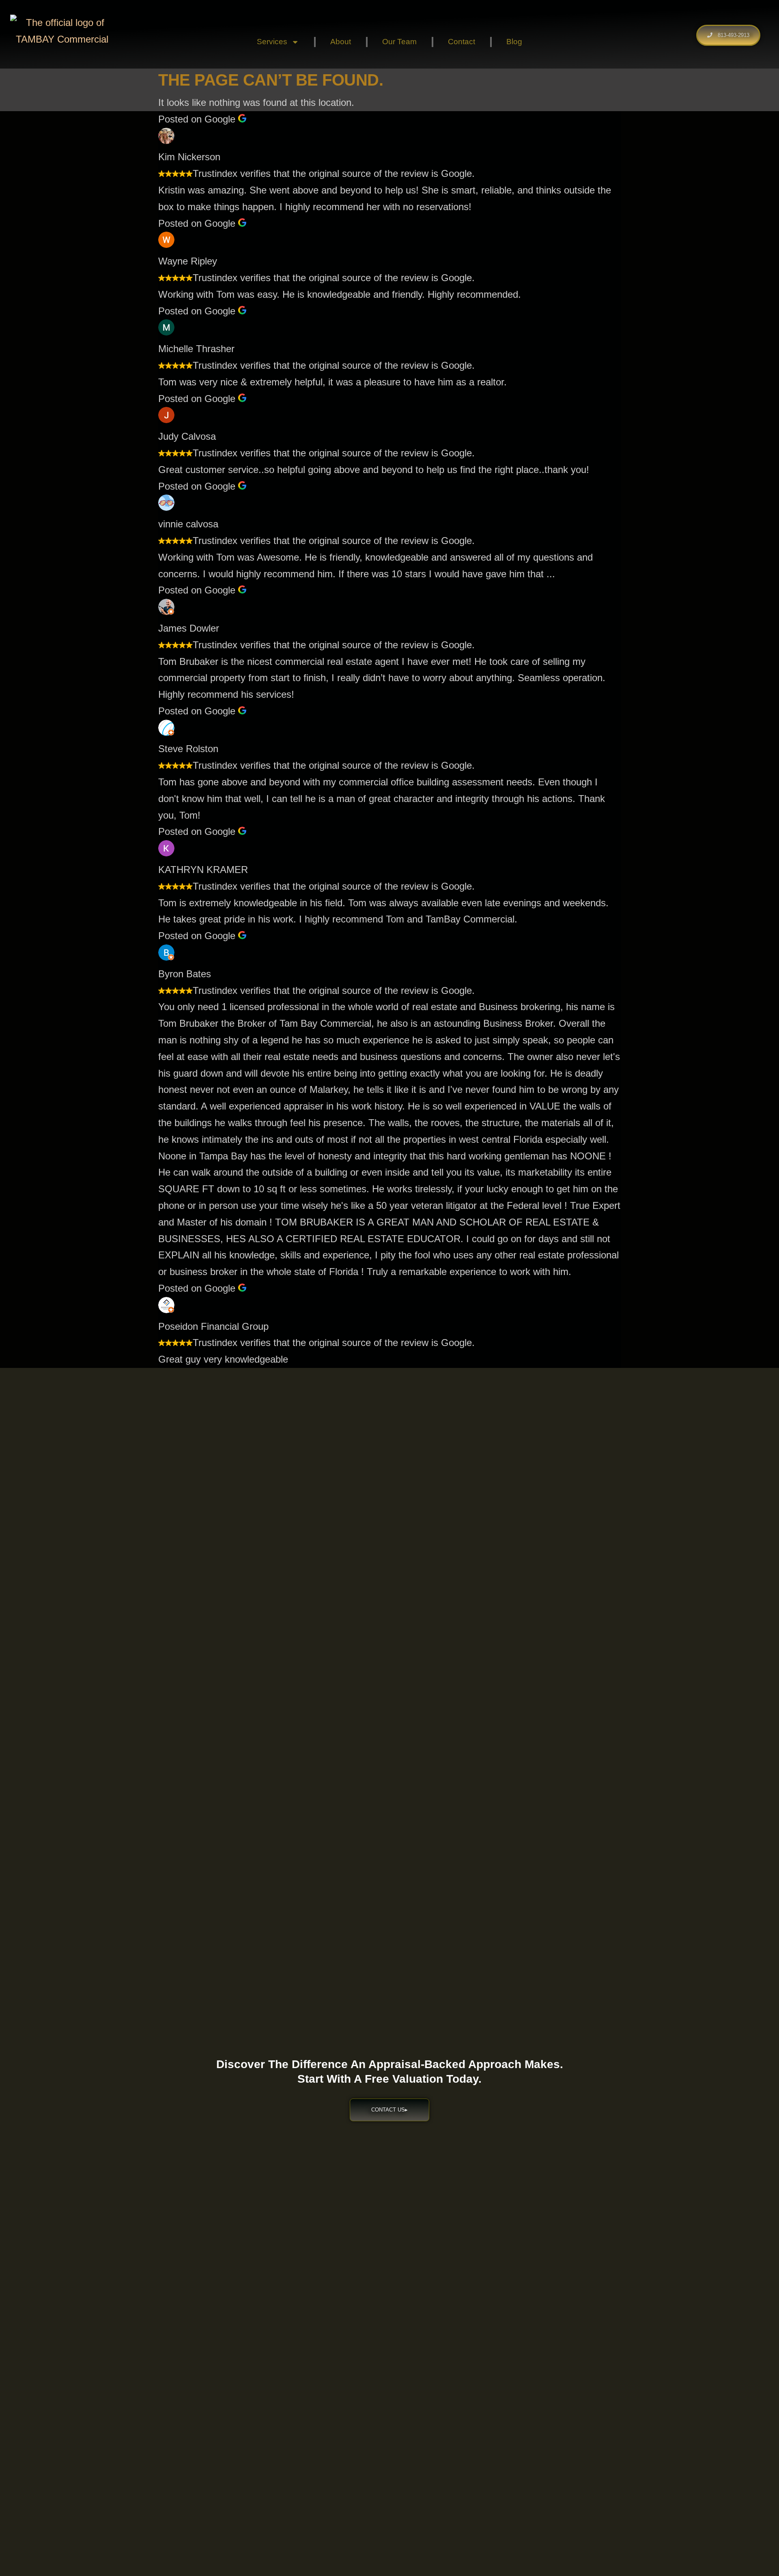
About (341, 42)
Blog (514, 42)
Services (272, 42)
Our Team (399, 42)
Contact (462, 42)
